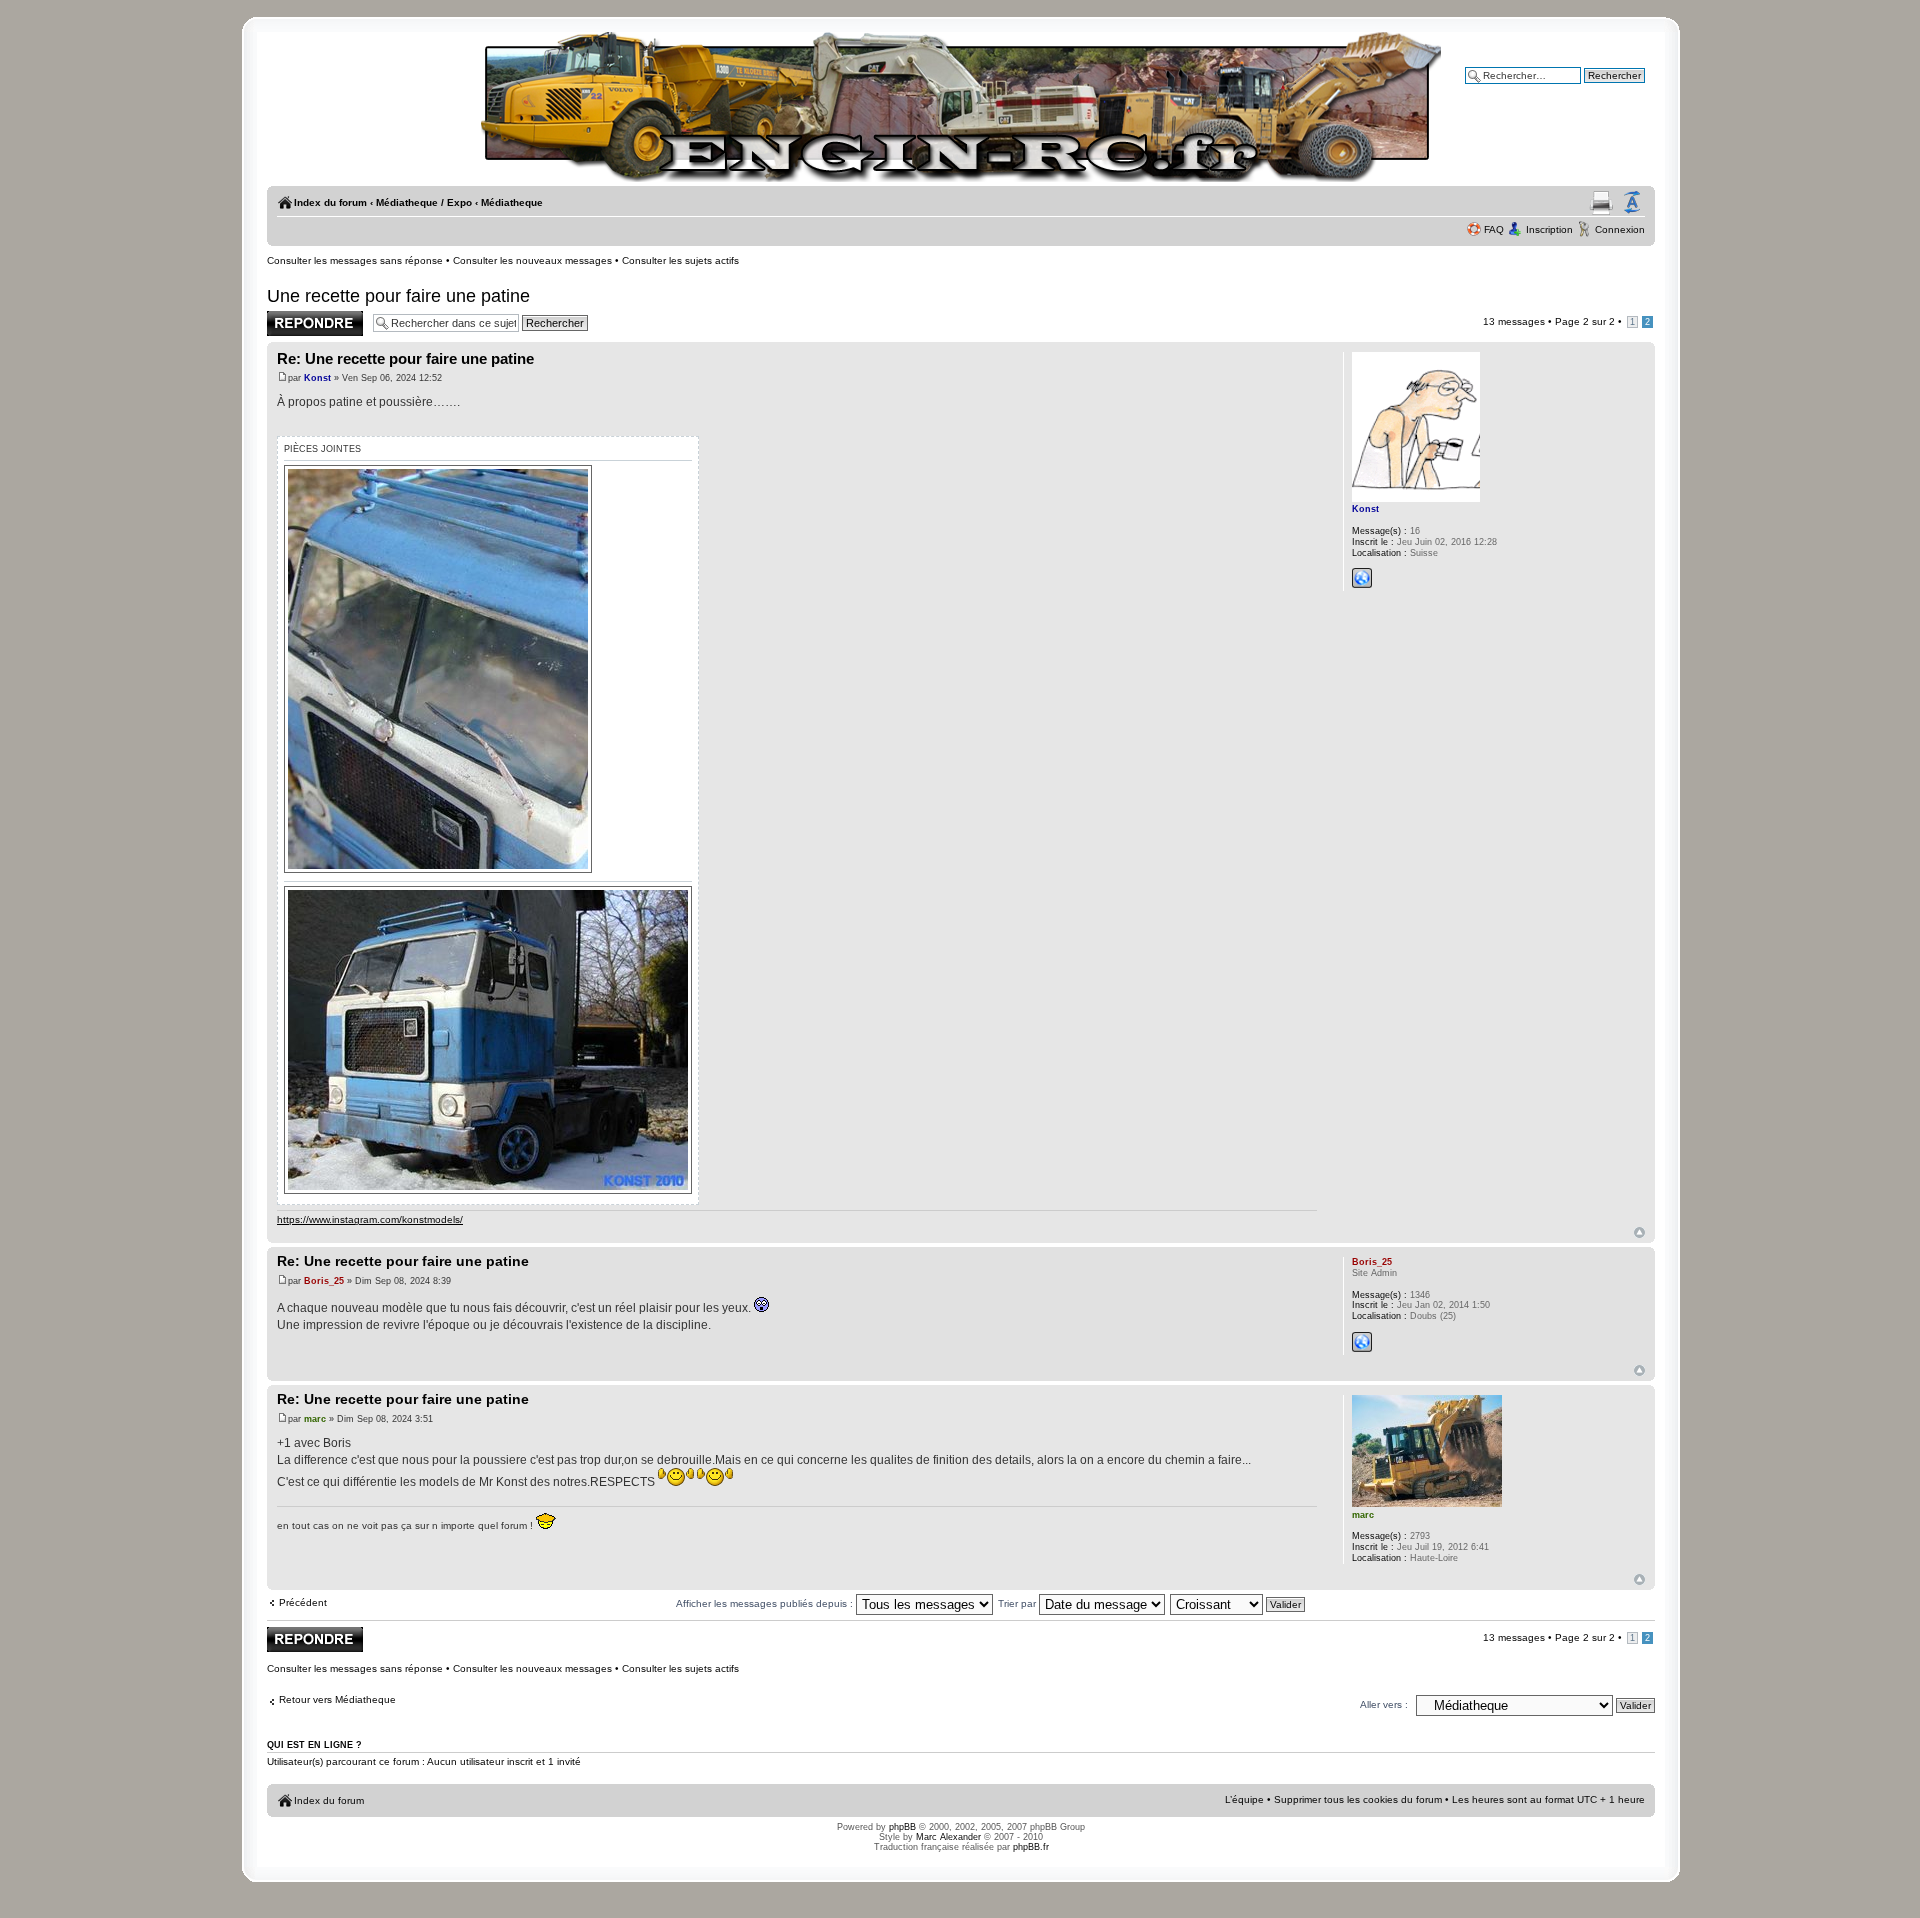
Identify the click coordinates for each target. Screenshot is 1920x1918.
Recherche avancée (1598, 89)
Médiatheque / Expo (424, 202)
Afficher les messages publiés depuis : (766, 1603)
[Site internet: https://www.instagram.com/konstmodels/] (1362, 578)
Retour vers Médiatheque (337, 1699)
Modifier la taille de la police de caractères (1632, 203)
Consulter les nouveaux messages (532, 260)
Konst (317, 378)
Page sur (1585, 321)
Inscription (1549, 229)
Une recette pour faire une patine (398, 296)
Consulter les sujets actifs (680, 260)
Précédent (303, 1602)
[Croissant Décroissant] (1238, 1603)
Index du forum (330, 202)
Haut (1639, 1232)
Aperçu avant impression (1601, 203)
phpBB (902, 1827)
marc (315, 1419)
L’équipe (1244, 1799)
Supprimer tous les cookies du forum (1358, 1799)
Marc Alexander (948, 1837)
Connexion (1620, 229)
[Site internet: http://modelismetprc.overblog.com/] (1362, 1342)
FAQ (1494, 229)
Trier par (1018, 1603)
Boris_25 (324, 1281)
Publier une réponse (314, 316)
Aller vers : (1384, 1704)
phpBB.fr (1031, 1847)
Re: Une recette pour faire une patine (405, 358)
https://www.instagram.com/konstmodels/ (370, 1219)
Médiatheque (512, 202)
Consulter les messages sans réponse (355, 260)
